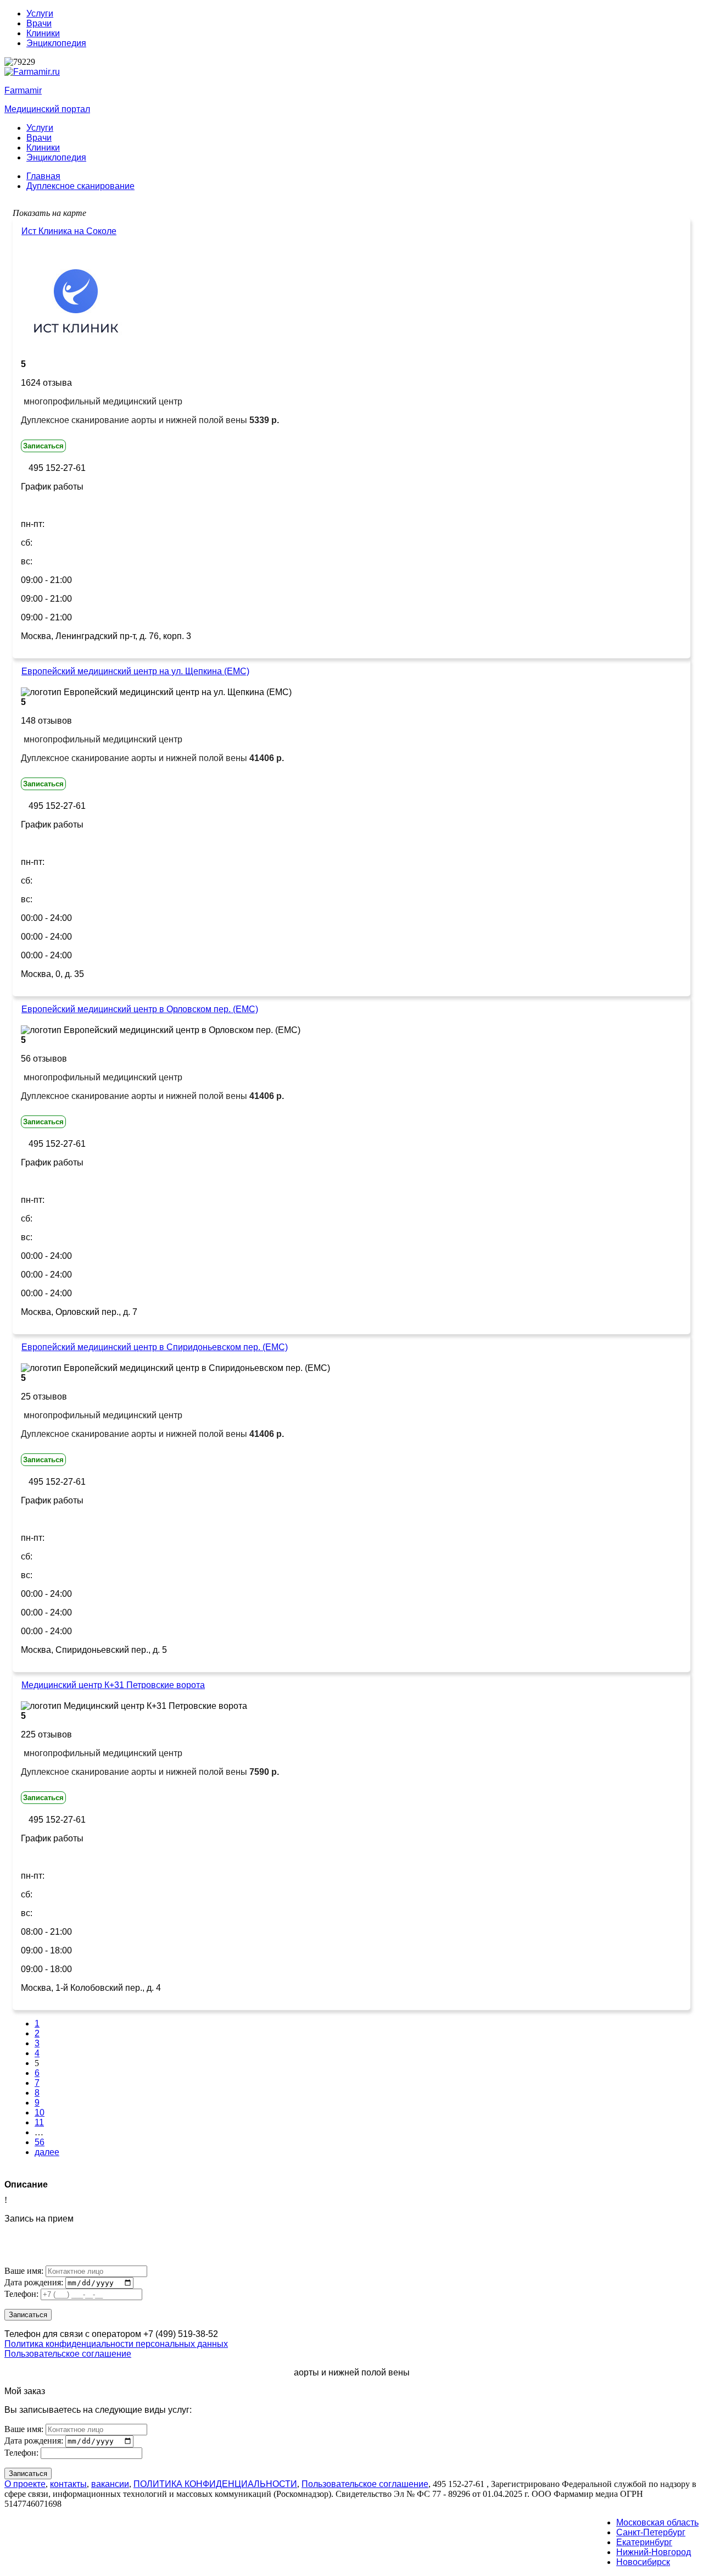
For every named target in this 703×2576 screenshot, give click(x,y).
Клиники (43, 33)
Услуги (40, 13)
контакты (68, 2484)
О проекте (25, 2484)
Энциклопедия (56, 43)
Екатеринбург (644, 2542)
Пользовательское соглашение (68, 2354)
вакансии (110, 2484)
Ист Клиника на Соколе (69, 231)
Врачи (39, 23)
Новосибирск (643, 2562)
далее (47, 2152)
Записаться (43, 446)
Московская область (657, 2522)
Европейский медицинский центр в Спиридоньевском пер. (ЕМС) (155, 1347)
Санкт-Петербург (651, 2532)
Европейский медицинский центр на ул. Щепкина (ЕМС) (135, 671)
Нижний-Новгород (654, 2552)
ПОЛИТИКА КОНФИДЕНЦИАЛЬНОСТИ (215, 2484)
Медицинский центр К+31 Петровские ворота (113, 1685)
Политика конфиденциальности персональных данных (116, 2344)
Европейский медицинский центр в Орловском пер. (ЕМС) (140, 1009)
